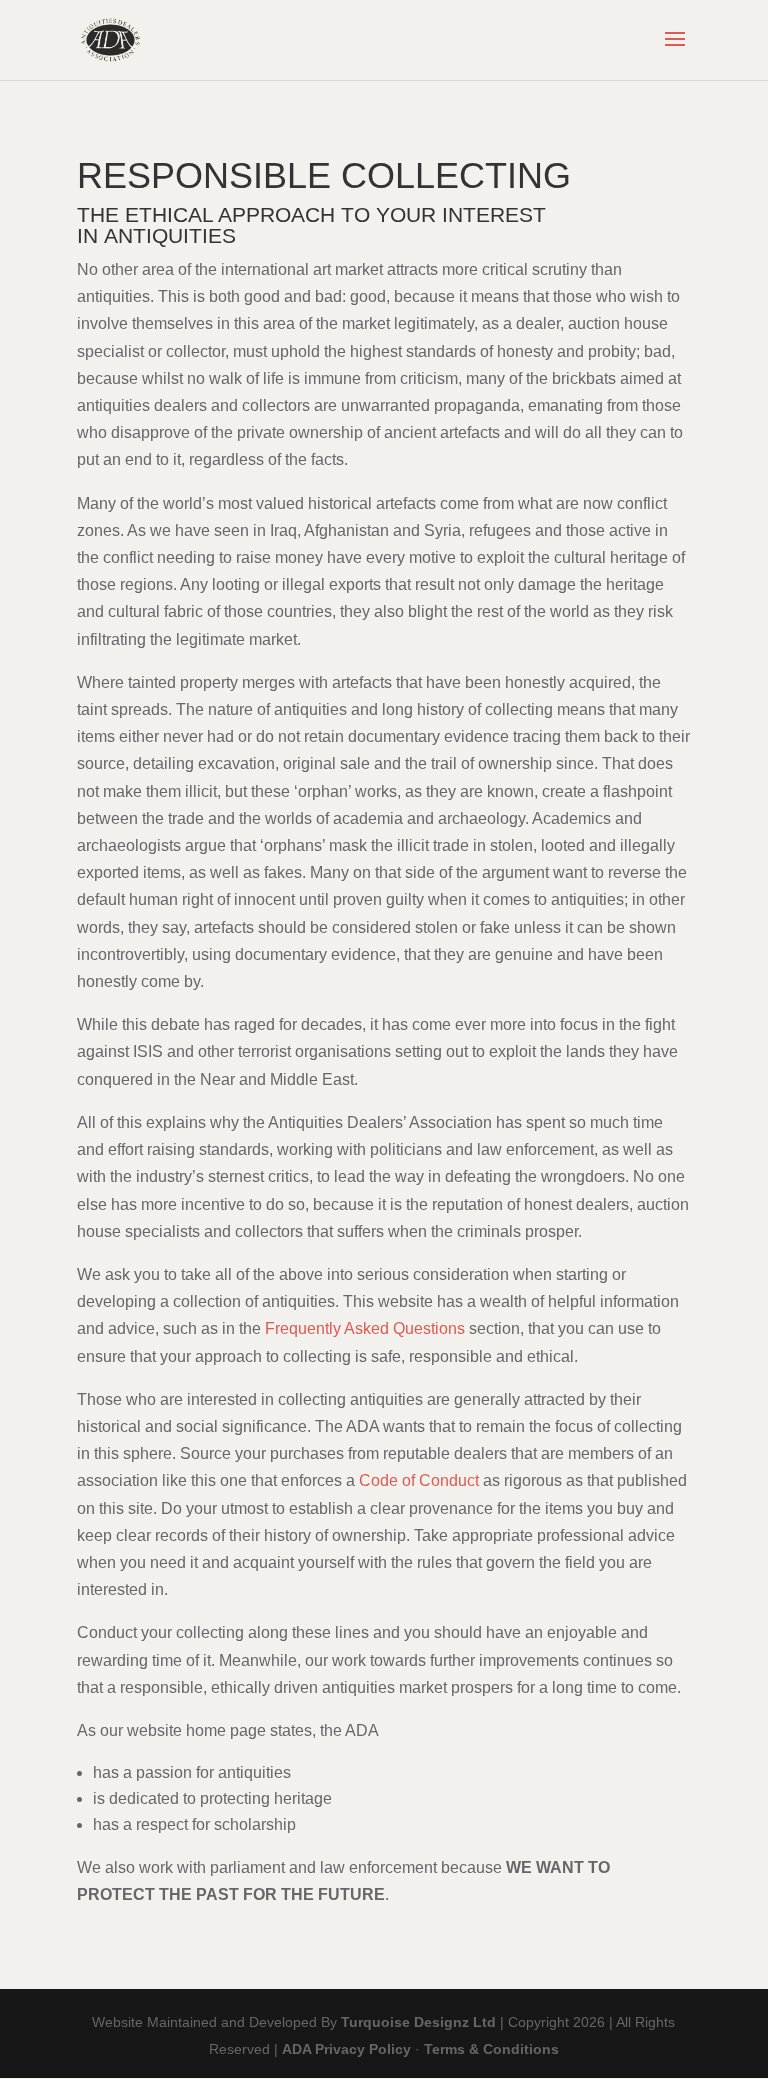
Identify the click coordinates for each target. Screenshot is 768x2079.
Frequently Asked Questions (365, 1328)
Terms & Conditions (491, 2049)
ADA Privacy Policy (346, 2049)
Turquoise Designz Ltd (418, 2022)
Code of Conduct (419, 1480)
